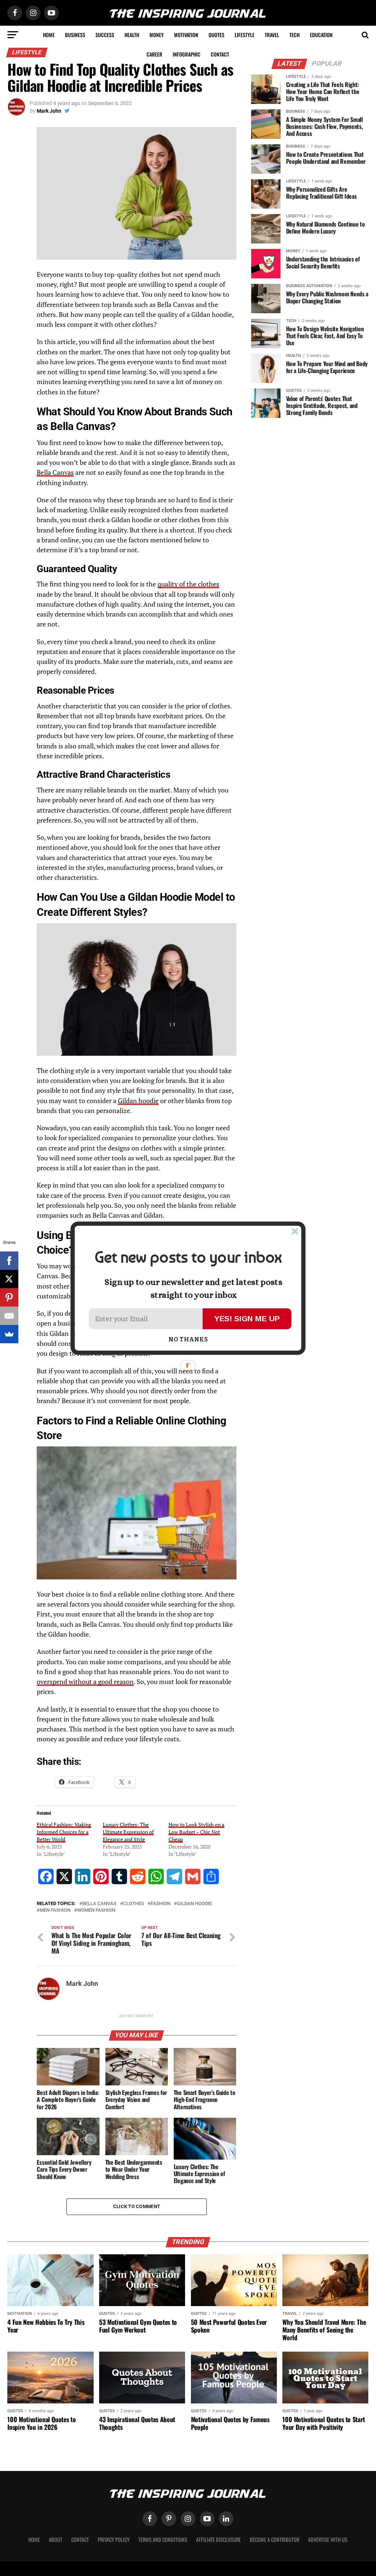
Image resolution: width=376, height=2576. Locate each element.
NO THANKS (188, 1340)
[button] (188, 1257)
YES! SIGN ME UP (247, 1318)
